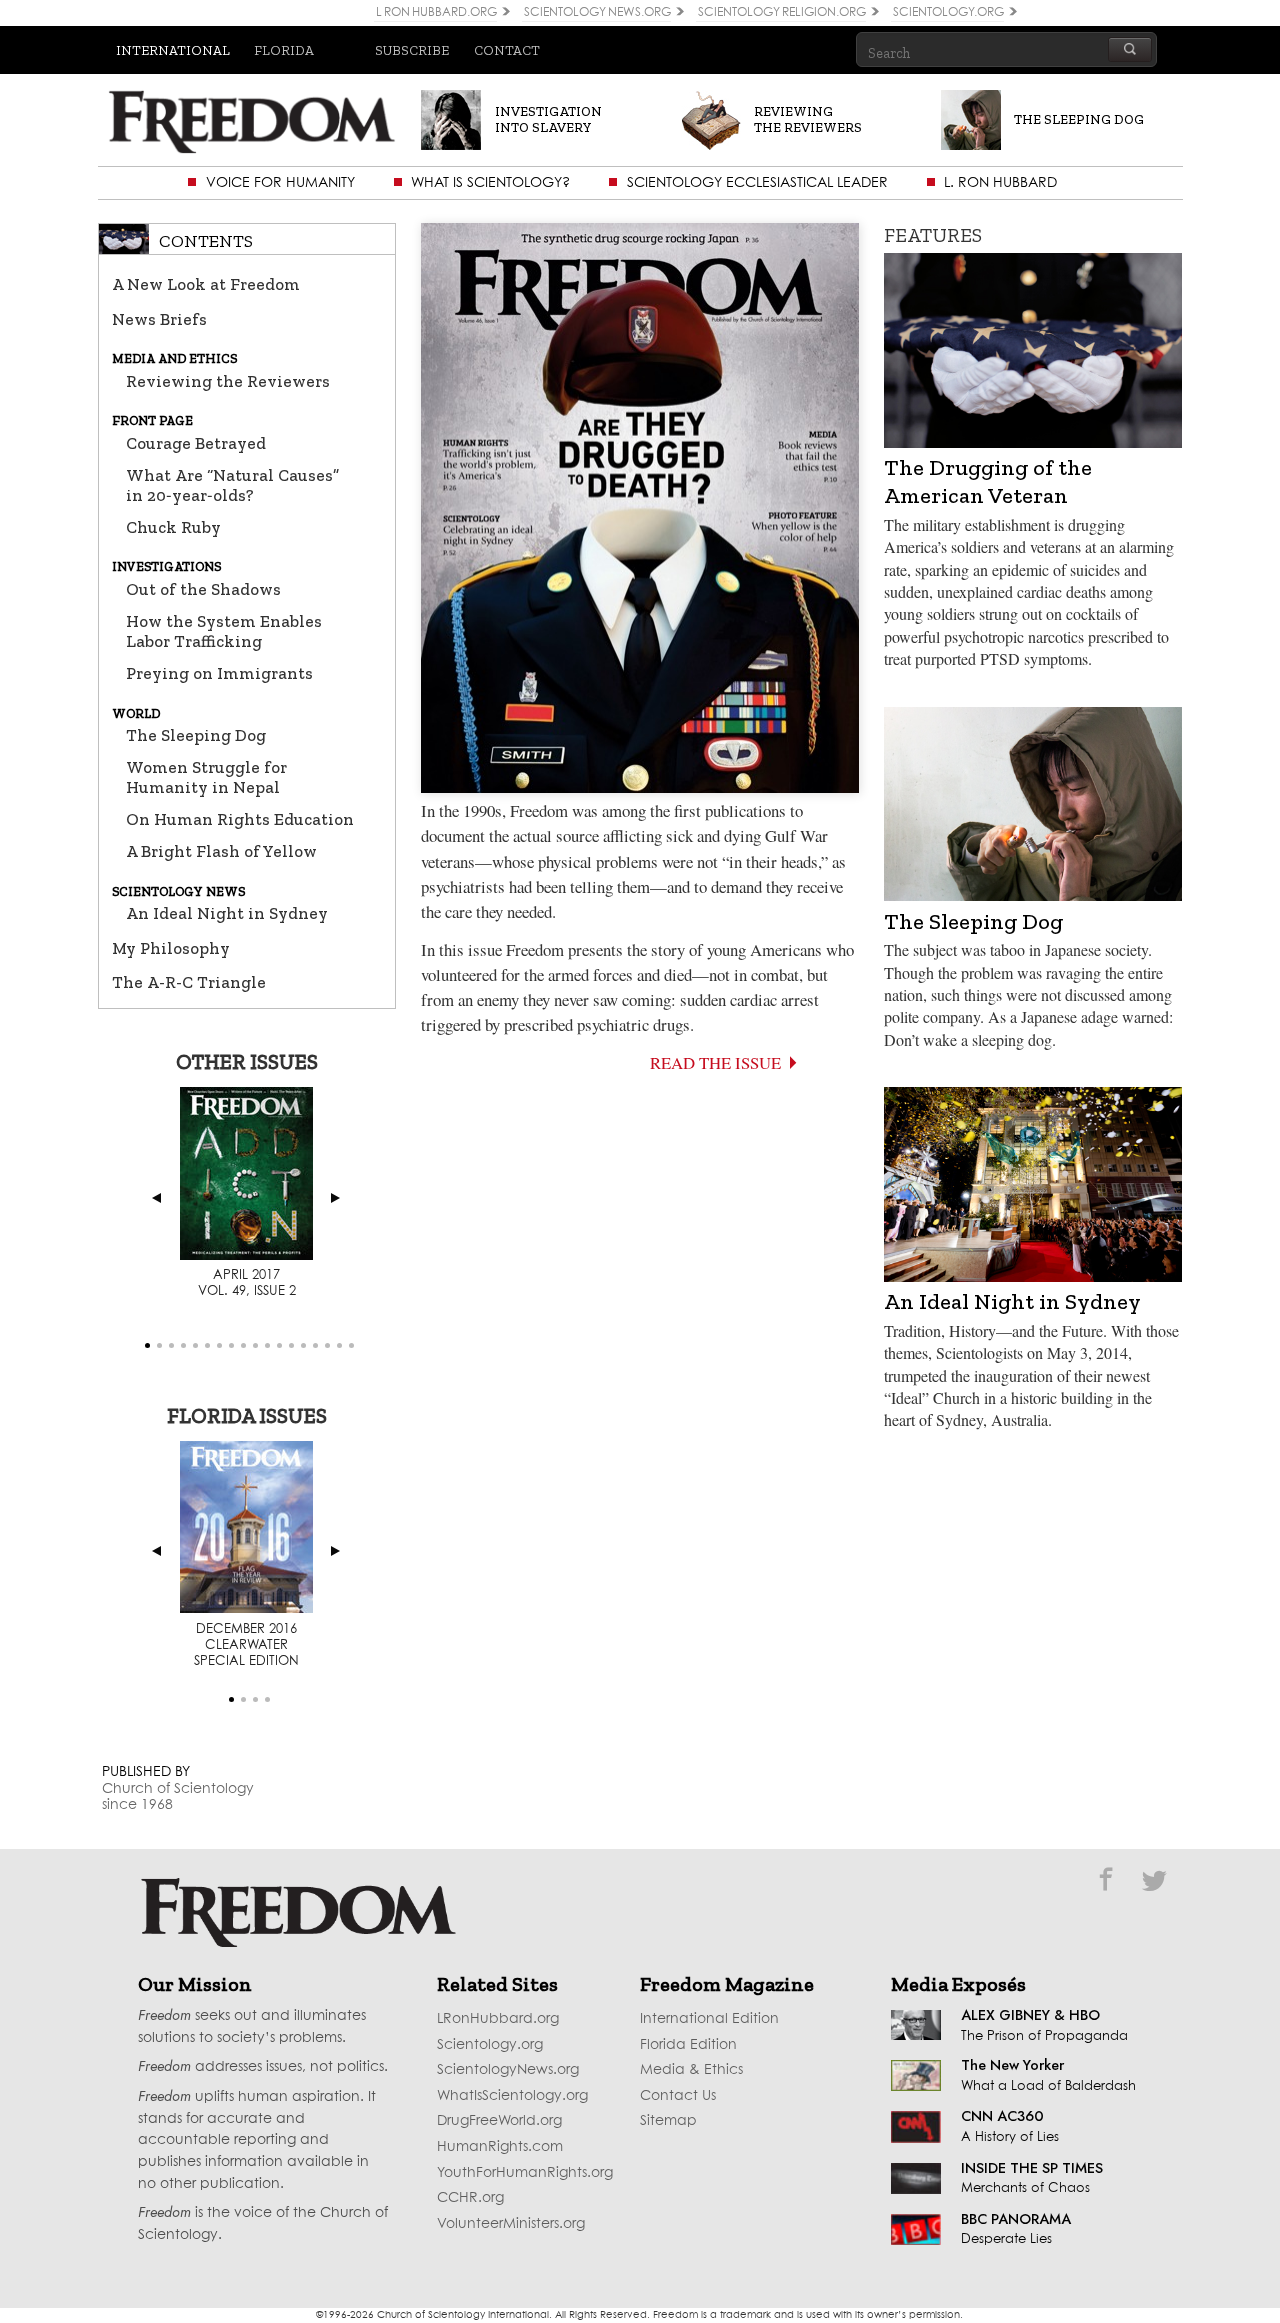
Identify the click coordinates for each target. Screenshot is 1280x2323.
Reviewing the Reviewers (228, 381)
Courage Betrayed (196, 443)
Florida (284, 50)
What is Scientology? (490, 183)
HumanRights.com (500, 2147)
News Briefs (159, 319)
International (173, 50)
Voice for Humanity (280, 183)
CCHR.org (470, 2198)
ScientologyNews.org (508, 2070)
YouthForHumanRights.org (525, 2173)
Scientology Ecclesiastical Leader (757, 183)
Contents (206, 241)
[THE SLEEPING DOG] (1046, 137)
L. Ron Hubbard (1000, 183)
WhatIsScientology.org (512, 2096)
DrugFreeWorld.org (499, 2121)
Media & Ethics (691, 2070)
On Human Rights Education (240, 819)
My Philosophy (171, 948)
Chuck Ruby (173, 527)
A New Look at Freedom (206, 284)
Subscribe (412, 50)
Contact (507, 50)
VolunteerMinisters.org (511, 2224)
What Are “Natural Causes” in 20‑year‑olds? (232, 485)
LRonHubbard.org (498, 2019)
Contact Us (678, 2096)
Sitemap (668, 2121)
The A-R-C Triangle (189, 982)
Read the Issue (715, 1062)
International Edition (709, 2019)
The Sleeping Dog (196, 735)
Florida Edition (688, 2045)
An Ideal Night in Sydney (227, 913)
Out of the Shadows (203, 589)
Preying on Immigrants (219, 673)
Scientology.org (490, 2045)
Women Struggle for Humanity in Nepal (206, 777)
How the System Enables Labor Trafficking (224, 631)
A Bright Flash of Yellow (221, 851)
